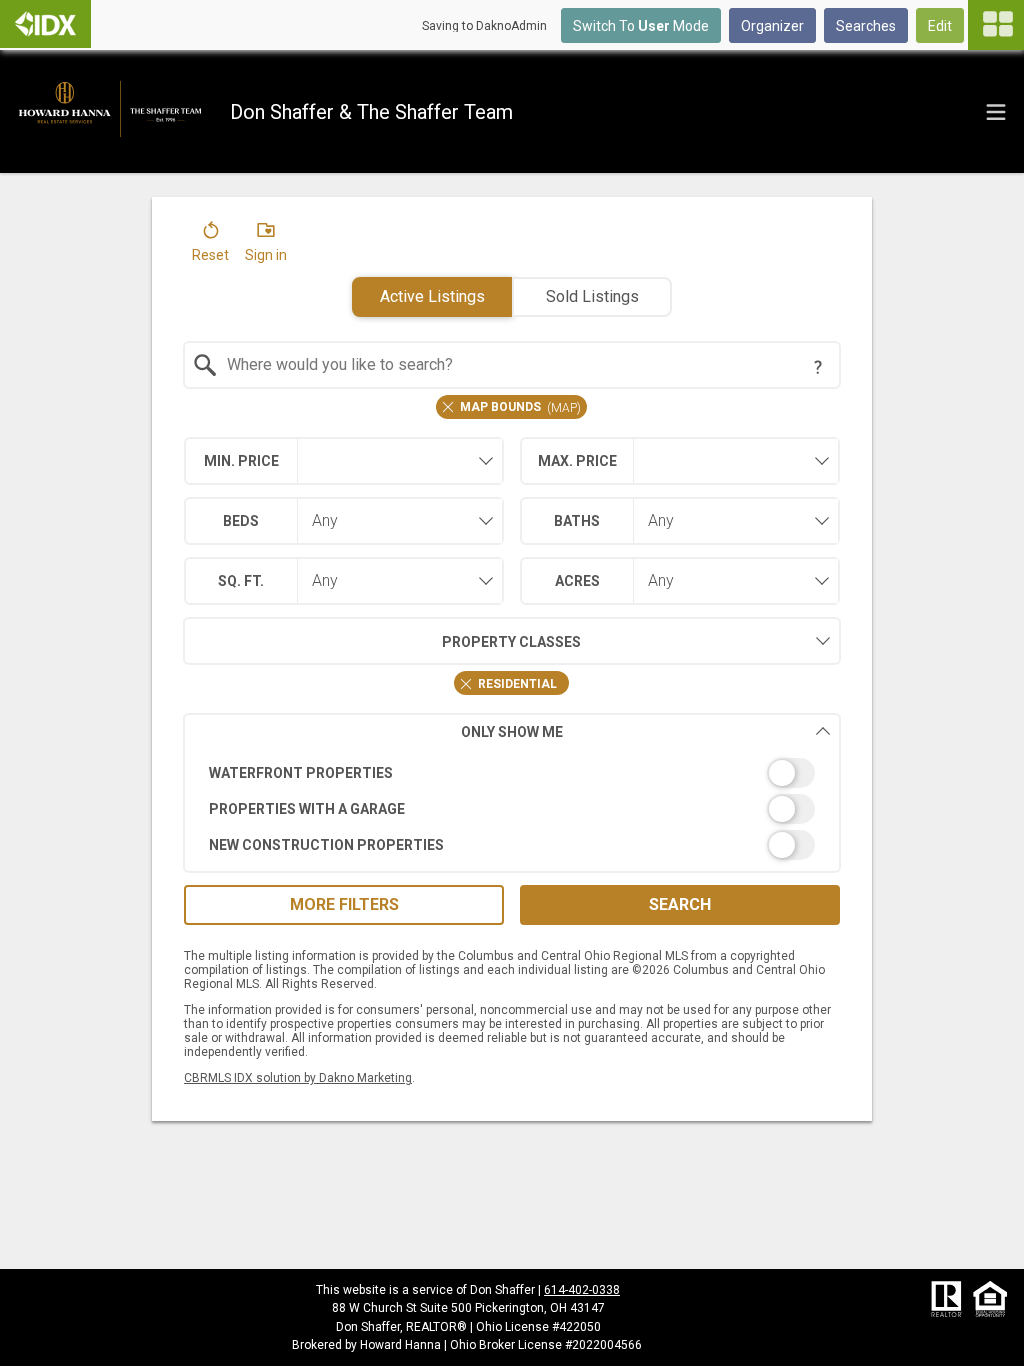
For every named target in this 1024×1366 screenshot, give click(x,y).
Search (680, 904)
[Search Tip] (818, 367)
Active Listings (432, 296)
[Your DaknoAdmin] (45, 24)
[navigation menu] (996, 25)
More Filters (344, 904)
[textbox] (524, 365)
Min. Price (241, 461)
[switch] (512, 773)
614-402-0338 (582, 1290)
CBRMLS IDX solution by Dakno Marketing (298, 1078)
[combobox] (512, 365)
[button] (210, 246)
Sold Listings (592, 296)
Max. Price (577, 461)
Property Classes (511, 642)
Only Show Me (512, 732)
